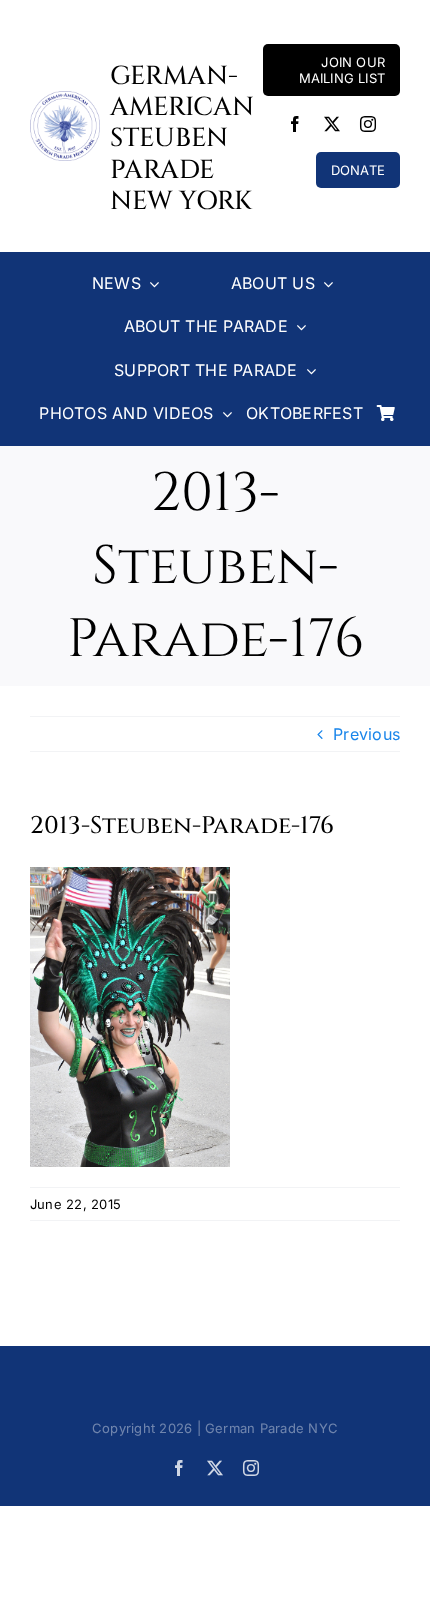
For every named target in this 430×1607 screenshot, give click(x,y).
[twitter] (332, 124)
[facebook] (295, 124)
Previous (366, 734)
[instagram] (368, 124)
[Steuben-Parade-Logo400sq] (65, 99)
